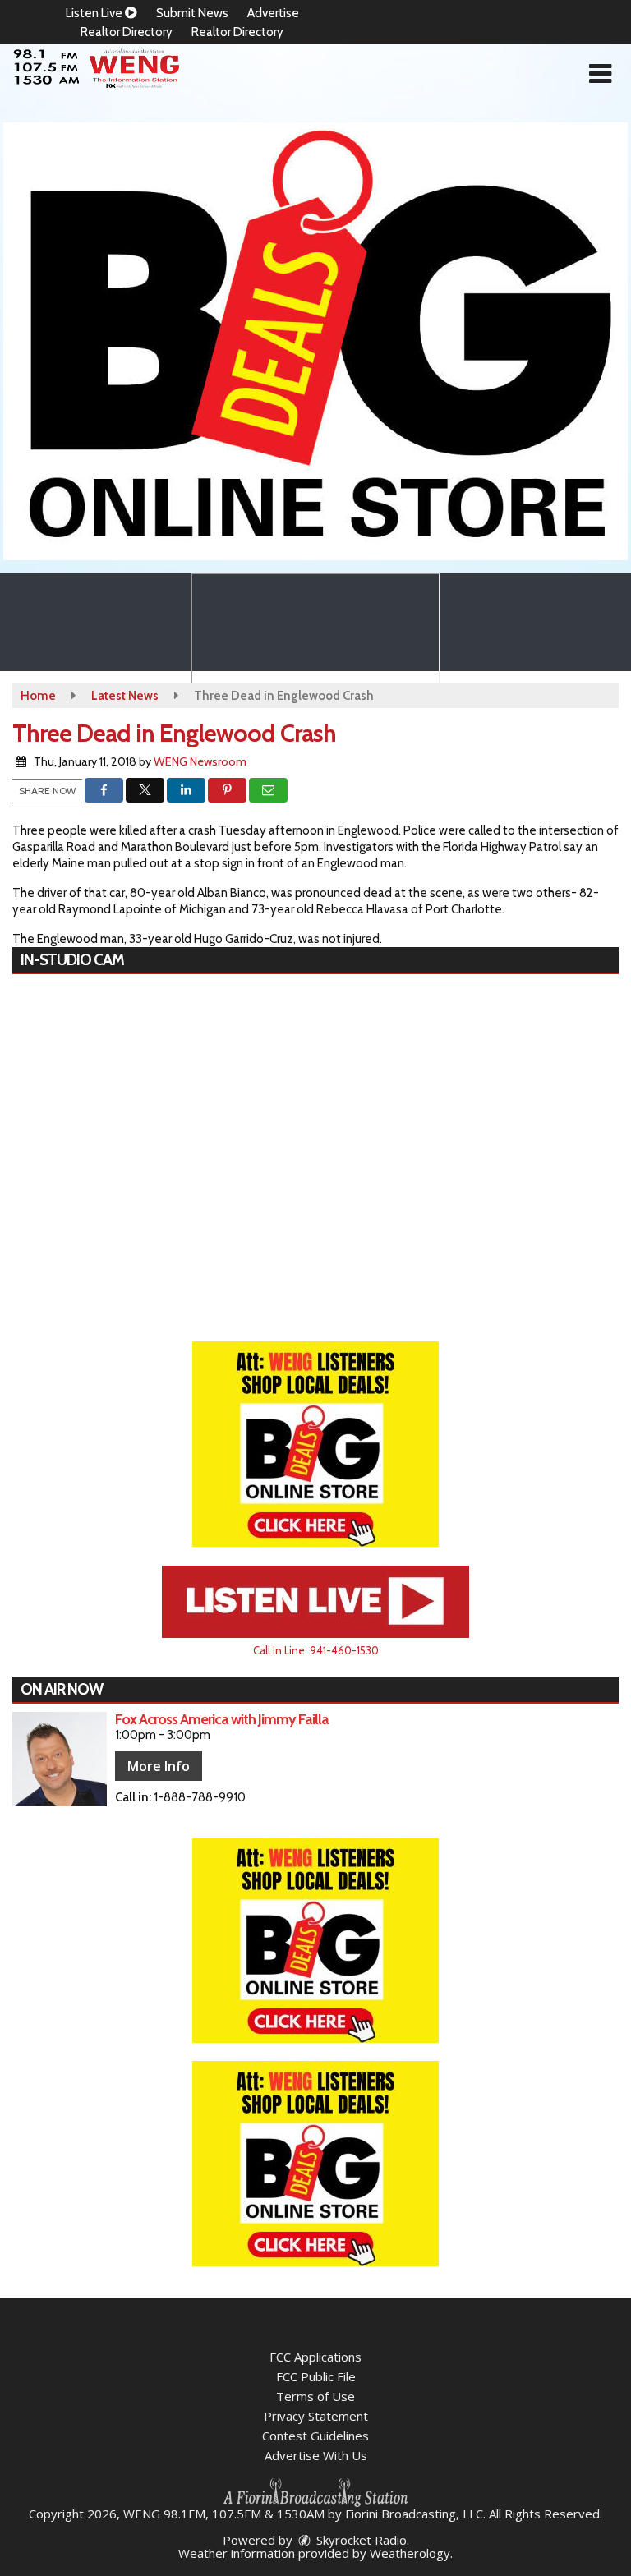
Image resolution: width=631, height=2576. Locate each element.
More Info (159, 1766)
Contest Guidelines (315, 2436)
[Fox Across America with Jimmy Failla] (60, 1759)
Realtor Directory (127, 32)
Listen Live (95, 13)
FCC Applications (315, 2357)
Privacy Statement (316, 2416)
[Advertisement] (315, 341)
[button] (600, 74)
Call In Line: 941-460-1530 (316, 1650)
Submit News (192, 13)
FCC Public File (316, 2376)
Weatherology (410, 2553)
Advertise (273, 13)
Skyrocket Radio (360, 2540)
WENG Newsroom (200, 761)
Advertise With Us (316, 2455)
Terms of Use (315, 2396)
